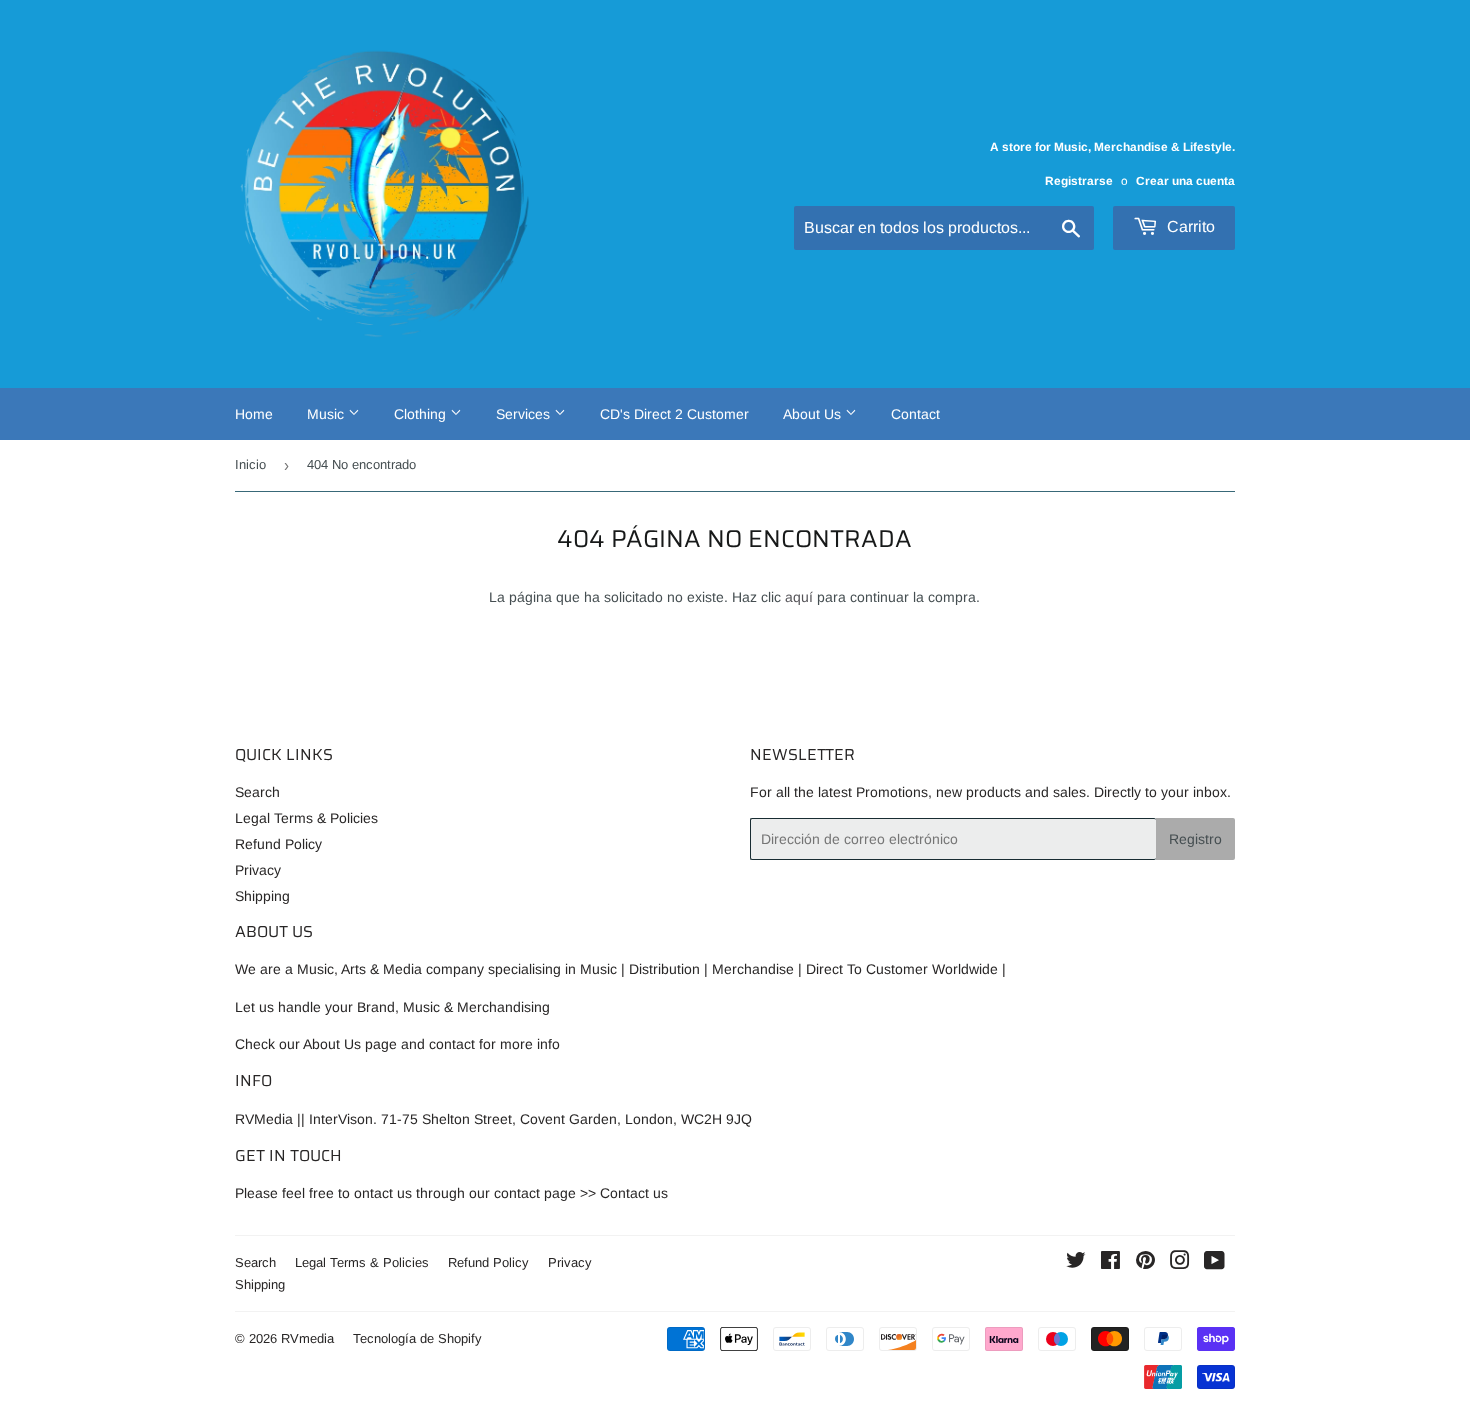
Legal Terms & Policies (306, 818)
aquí (799, 597)
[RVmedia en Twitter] (1076, 1263)
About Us (814, 414)
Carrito (1189, 226)
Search (257, 792)
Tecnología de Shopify (417, 1338)
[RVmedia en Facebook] (1110, 1263)
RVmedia (307, 1338)
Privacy (258, 870)
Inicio (250, 464)
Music (327, 414)
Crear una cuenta (1185, 181)
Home (254, 414)
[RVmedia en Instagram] (1180, 1263)
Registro (1195, 839)
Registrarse (1079, 181)
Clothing (422, 414)
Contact (915, 414)
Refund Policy (278, 844)
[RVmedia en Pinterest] (1145, 1263)
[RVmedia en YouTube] (1214, 1263)
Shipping (262, 896)
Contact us (634, 1193)
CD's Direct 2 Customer (674, 414)
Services (525, 414)
